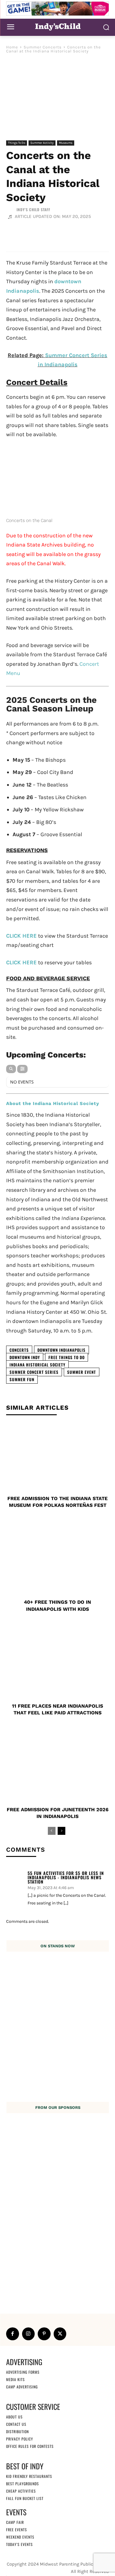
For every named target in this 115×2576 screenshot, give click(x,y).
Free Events (17, 2530)
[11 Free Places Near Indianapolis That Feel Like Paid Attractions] (57, 1665)
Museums (66, 143)
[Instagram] (29, 2334)
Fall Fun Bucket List (25, 2498)
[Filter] (22, 1069)
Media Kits (15, 2379)
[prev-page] (52, 1831)
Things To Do (17, 143)
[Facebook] (13, 2334)
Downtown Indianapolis (61, 1350)
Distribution (17, 2431)
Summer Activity (42, 143)
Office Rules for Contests (30, 2446)
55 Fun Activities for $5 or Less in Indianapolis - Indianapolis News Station (66, 1877)
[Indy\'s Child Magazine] (57, 27)
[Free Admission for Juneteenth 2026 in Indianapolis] (57, 1768)
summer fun (22, 1379)
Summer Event (82, 1372)
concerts (19, 1350)
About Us (14, 2417)
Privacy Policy (20, 2439)
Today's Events (19, 2544)
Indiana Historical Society (37, 1365)
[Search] (11, 1069)
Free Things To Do (67, 1357)
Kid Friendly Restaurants (29, 2476)
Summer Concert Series (34, 1372)
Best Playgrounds (23, 2484)
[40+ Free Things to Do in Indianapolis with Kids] (57, 1561)
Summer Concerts (43, 47)
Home (12, 47)
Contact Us (16, 2424)
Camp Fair (15, 2522)
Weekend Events (20, 2537)
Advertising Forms (23, 2372)
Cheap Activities (21, 2491)
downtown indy (25, 1357)
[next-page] (61, 1831)
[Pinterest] (44, 2334)
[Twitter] (60, 2334)
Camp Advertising (22, 2387)
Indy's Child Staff (33, 210)
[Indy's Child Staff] (11, 210)
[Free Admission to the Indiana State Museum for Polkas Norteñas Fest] (57, 1457)
